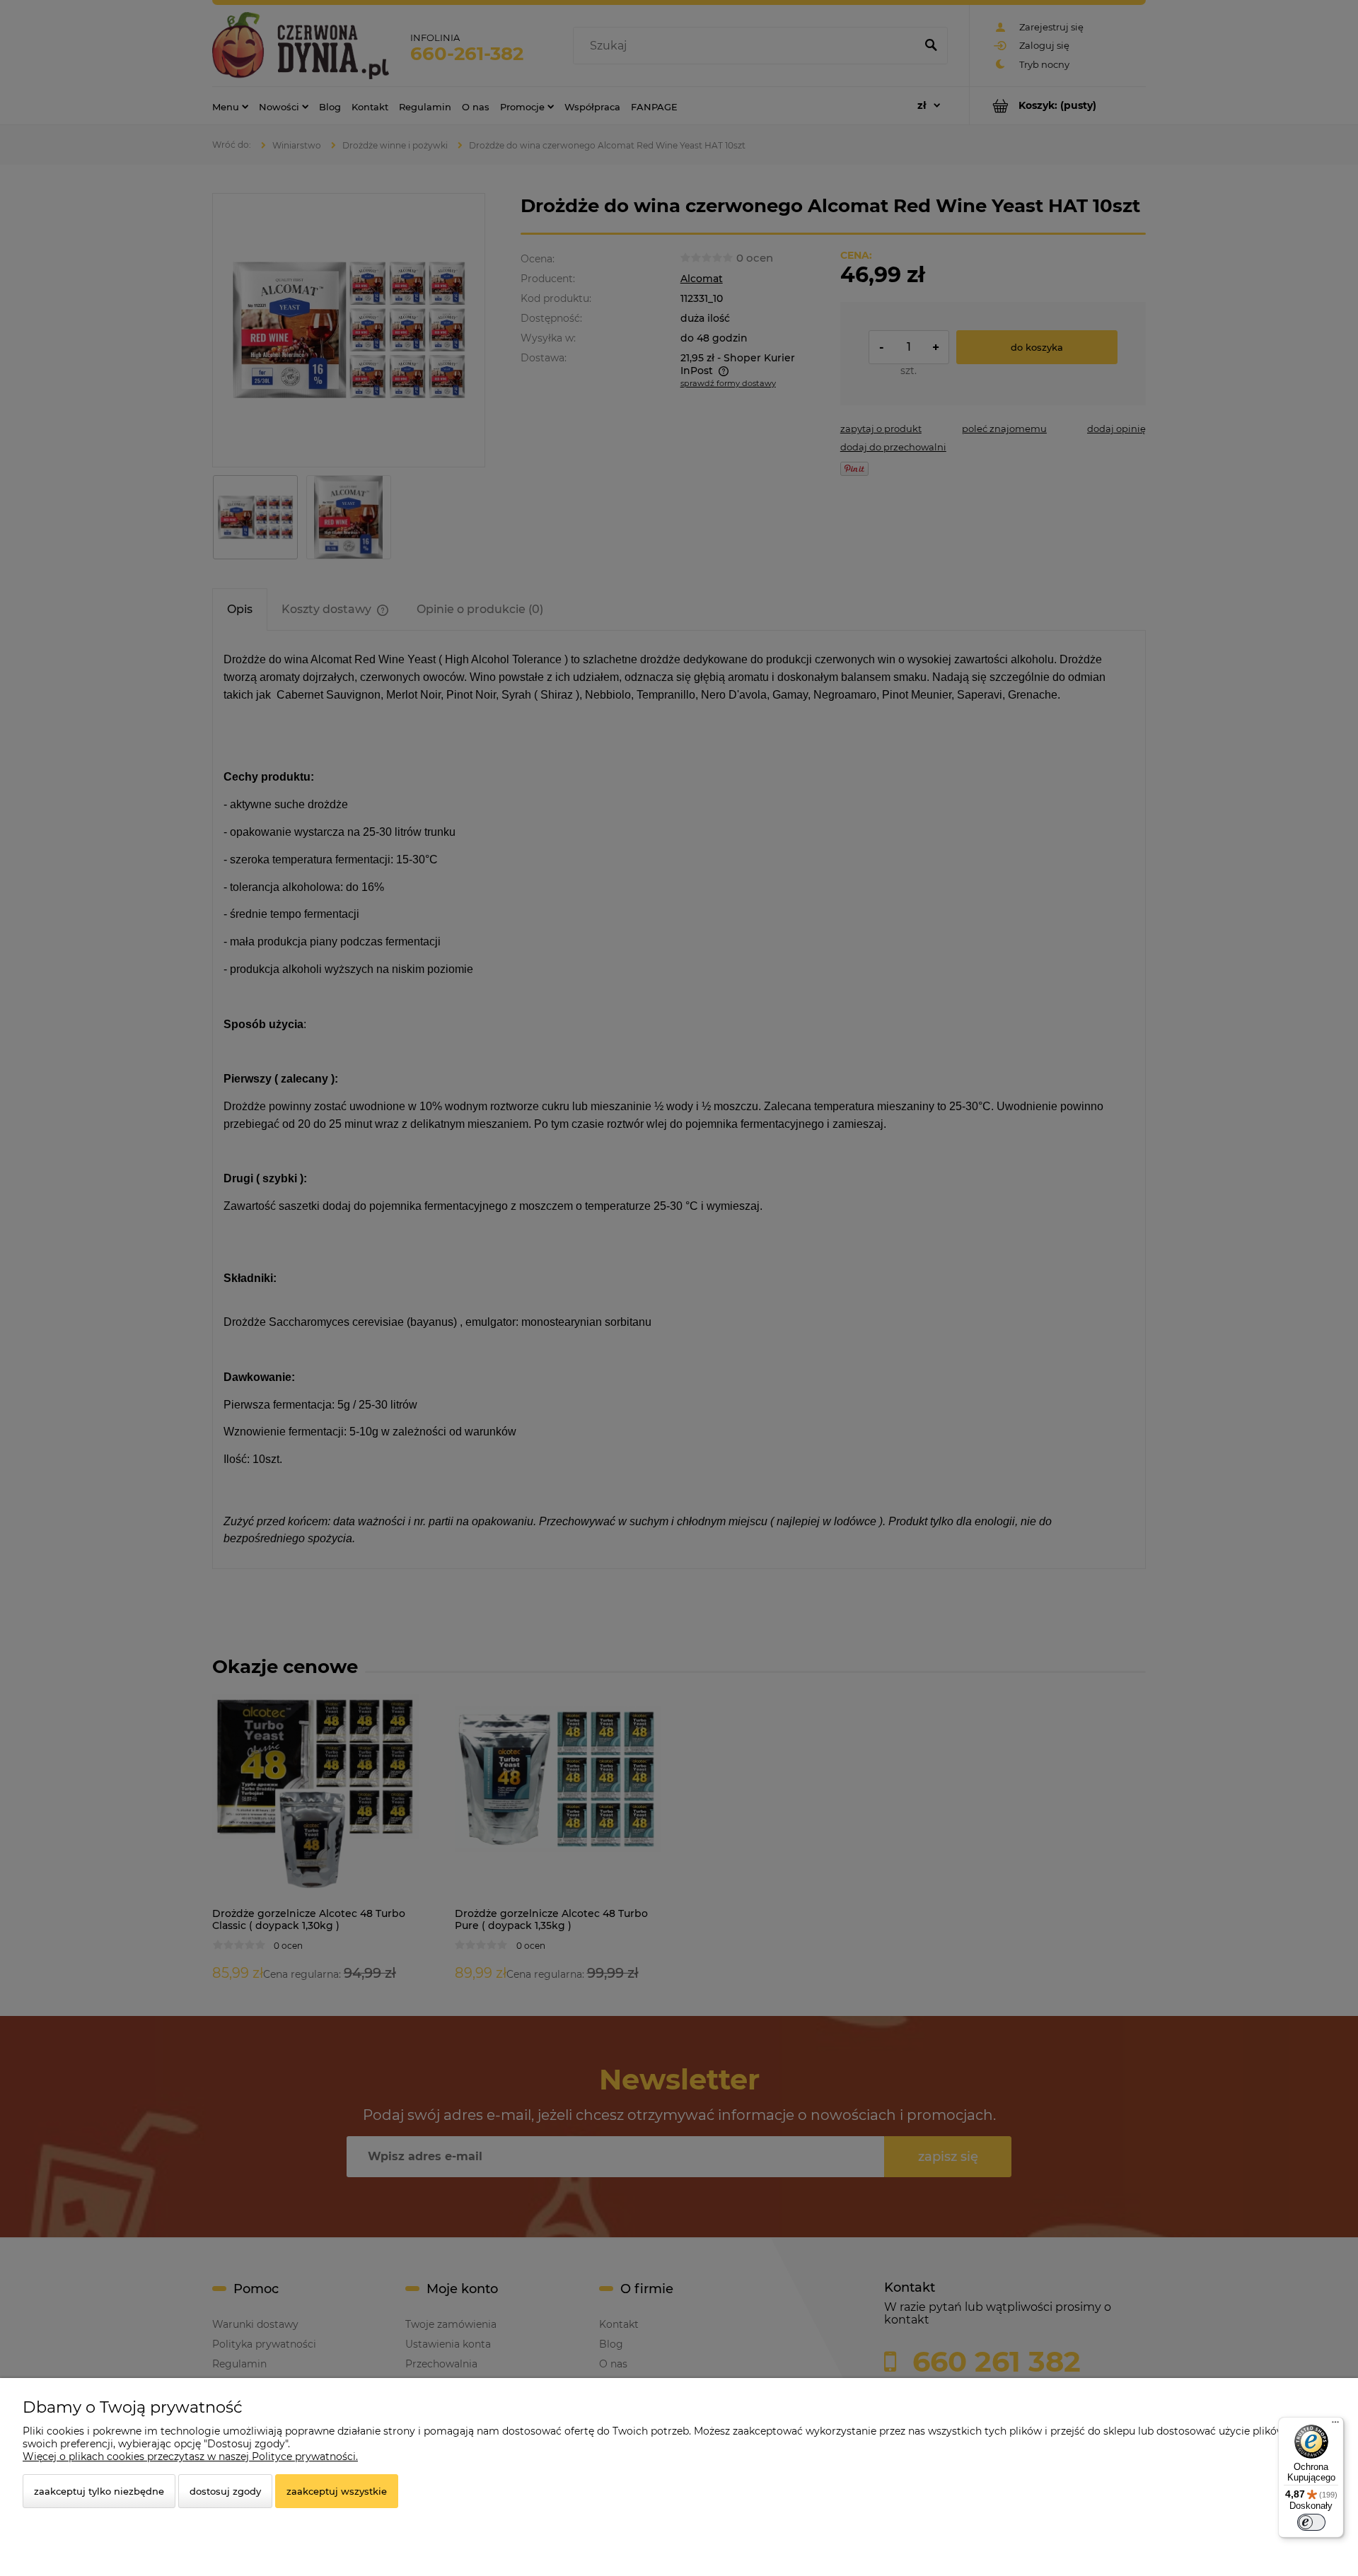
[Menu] (1335, 2425)
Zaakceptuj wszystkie (337, 2491)
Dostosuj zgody (225, 2491)
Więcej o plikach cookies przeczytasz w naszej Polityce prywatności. (190, 2456)
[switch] (1311, 2522)
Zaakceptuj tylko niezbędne (99, 2491)
